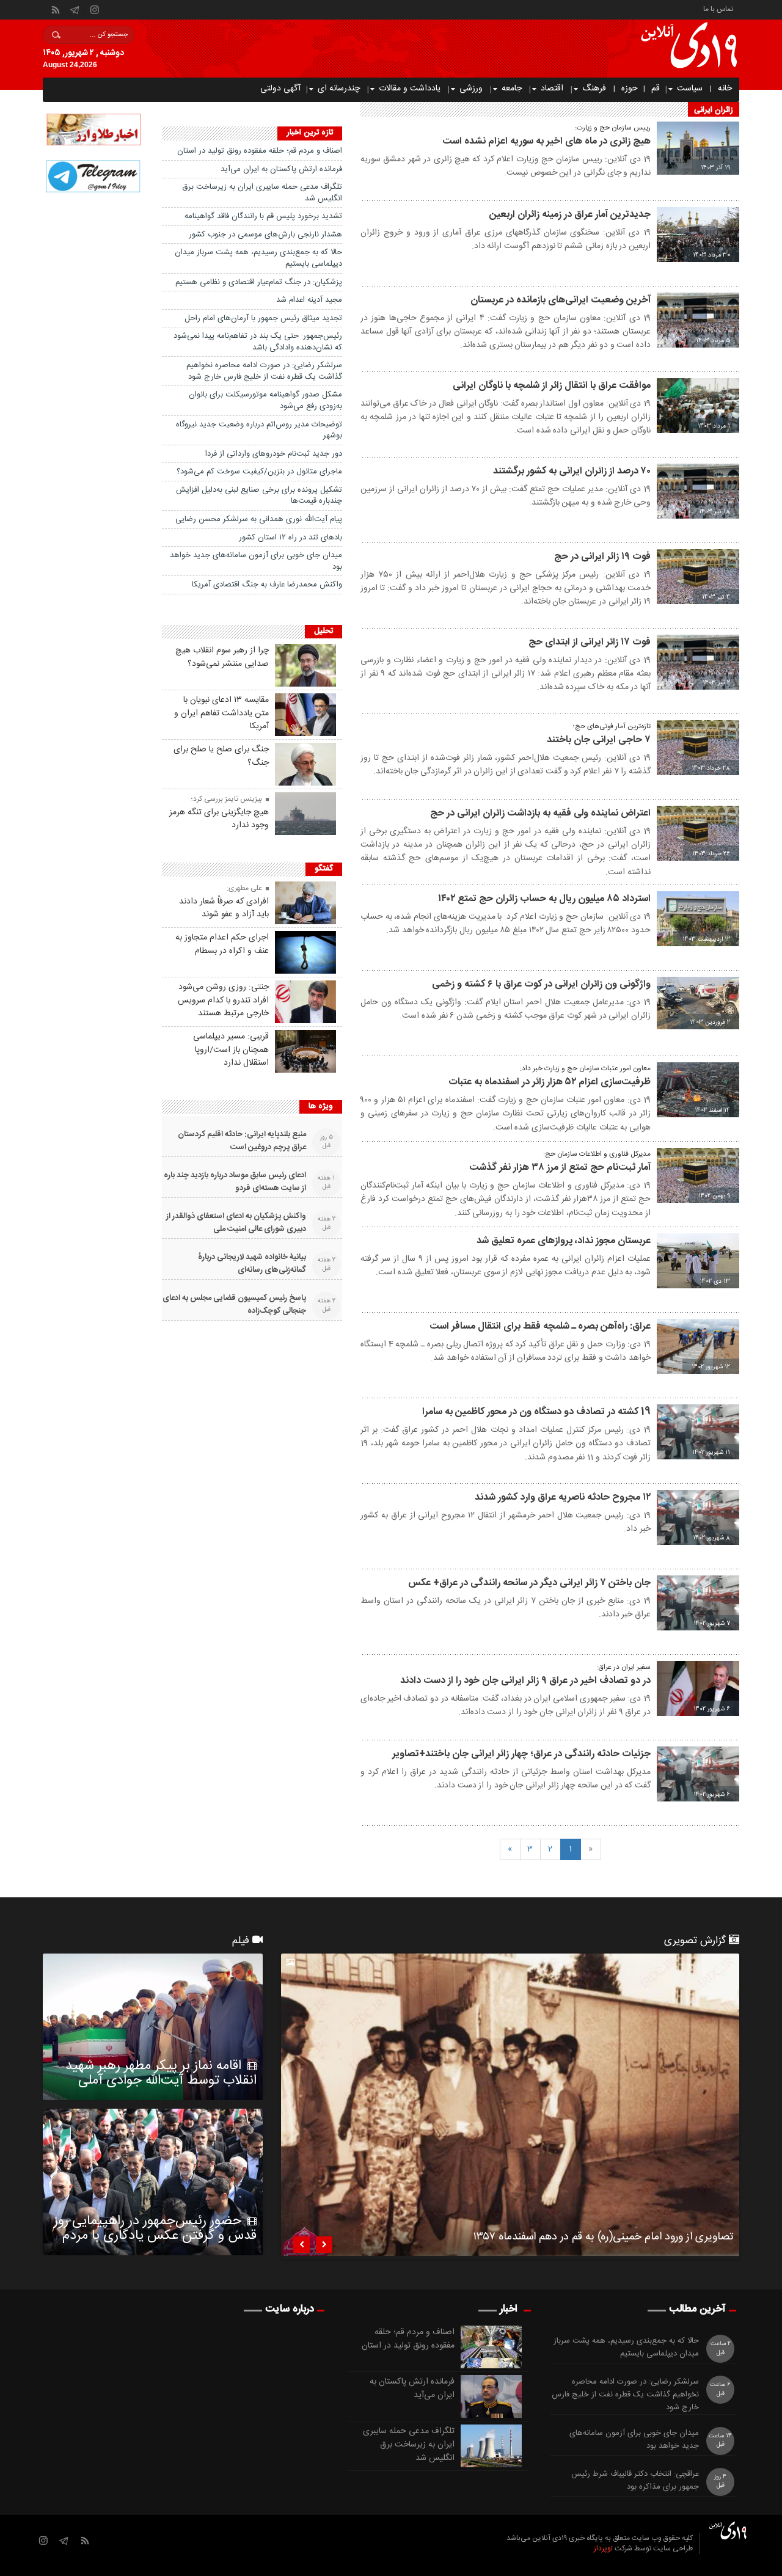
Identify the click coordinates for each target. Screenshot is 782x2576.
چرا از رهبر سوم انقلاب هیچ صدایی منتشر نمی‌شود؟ (222, 657)
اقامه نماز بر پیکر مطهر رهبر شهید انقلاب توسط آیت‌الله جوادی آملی (161, 2073)
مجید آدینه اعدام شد (309, 300)
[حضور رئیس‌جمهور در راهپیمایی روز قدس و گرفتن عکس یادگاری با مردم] (153, 2182)
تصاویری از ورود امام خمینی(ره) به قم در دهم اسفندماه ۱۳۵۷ (603, 2239)
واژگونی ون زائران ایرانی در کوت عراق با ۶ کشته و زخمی (541, 984)
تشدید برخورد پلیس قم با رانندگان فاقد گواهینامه (263, 216)
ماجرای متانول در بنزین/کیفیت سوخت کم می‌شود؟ (259, 472)
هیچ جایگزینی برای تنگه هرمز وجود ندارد (219, 819)
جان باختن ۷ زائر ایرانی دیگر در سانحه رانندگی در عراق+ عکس (529, 1583)
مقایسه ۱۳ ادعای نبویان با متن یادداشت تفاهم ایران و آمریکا (221, 713)
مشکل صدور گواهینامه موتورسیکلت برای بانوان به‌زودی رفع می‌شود (265, 400)
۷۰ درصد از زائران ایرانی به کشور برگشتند (572, 471)
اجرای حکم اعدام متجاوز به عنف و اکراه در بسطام (222, 944)
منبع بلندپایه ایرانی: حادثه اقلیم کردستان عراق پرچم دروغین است (242, 1141)
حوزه (630, 89)
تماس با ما (718, 8)
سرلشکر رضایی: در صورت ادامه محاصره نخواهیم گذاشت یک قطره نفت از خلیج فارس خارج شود (264, 371)
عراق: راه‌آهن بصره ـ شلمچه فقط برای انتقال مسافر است (540, 1326)
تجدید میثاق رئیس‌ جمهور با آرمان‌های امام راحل (263, 318)
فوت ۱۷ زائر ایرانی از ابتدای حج (590, 642)
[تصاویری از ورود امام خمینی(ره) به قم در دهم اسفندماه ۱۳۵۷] (510, 2105)
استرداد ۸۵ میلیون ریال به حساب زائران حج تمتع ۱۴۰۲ (544, 899)
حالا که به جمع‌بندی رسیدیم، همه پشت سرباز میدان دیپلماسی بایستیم (258, 258)
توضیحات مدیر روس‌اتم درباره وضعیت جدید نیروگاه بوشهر (259, 430)
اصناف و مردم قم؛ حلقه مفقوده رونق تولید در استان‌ (260, 151)
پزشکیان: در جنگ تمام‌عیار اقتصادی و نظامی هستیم (259, 282)
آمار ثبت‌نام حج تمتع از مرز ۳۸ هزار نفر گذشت (560, 1168)
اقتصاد (552, 89)
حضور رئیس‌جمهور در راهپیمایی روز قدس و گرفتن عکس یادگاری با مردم (155, 2228)
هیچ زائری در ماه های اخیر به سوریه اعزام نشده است (546, 141)
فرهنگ (594, 89)
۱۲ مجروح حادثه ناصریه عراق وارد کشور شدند (563, 1498)
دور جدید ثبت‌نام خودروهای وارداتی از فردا (274, 454)
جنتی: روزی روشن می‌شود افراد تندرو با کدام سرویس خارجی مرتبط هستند (223, 1001)
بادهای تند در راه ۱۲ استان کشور (291, 538)
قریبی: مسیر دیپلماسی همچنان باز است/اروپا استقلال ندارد (231, 1050)
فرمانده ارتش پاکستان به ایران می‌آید (281, 169)
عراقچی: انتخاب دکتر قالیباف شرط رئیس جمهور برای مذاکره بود (635, 2481)
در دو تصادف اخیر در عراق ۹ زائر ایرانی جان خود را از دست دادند (525, 1681)
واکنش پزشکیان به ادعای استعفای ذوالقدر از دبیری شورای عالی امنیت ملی (236, 1223)
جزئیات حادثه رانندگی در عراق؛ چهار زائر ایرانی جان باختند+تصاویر (521, 1754)
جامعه (512, 89)
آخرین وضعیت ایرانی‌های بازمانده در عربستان (561, 300)
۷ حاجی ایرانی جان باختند (599, 740)
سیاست (690, 89)
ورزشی (471, 89)
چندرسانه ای (339, 89)
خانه (725, 89)
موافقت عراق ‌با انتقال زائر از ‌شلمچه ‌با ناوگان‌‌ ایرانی (552, 386)
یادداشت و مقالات (410, 89)
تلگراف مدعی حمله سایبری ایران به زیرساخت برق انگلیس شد (262, 193)
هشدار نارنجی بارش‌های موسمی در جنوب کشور (265, 235)
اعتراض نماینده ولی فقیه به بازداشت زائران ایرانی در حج (540, 813)
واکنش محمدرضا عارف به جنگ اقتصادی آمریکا (267, 585)
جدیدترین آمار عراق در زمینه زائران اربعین (570, 215)
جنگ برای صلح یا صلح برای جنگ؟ (221, 756)
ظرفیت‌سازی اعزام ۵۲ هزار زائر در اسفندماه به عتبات (550, 1082)
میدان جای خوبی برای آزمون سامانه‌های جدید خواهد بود (256, 561)
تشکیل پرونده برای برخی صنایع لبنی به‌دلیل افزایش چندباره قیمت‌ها (259, 496)
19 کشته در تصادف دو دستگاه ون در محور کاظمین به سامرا (536, 1412)
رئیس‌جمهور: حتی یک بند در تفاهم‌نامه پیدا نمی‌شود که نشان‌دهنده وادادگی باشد (258, 342)
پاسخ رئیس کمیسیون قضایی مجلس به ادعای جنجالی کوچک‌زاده (234, 1305)
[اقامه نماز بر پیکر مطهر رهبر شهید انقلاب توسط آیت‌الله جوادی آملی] (153, 2027)
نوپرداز (603, 2549)
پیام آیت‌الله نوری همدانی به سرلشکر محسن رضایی (259, 519)
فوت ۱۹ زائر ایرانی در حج (602, 557)
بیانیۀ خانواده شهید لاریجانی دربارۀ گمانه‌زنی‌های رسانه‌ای (252, 1264)
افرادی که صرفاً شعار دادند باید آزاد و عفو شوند (224, 908)
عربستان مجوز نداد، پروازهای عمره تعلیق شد (564, 1241)
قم (656, 89)
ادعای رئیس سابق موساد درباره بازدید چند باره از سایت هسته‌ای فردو (235, 1182)
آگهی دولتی (280, 89)
